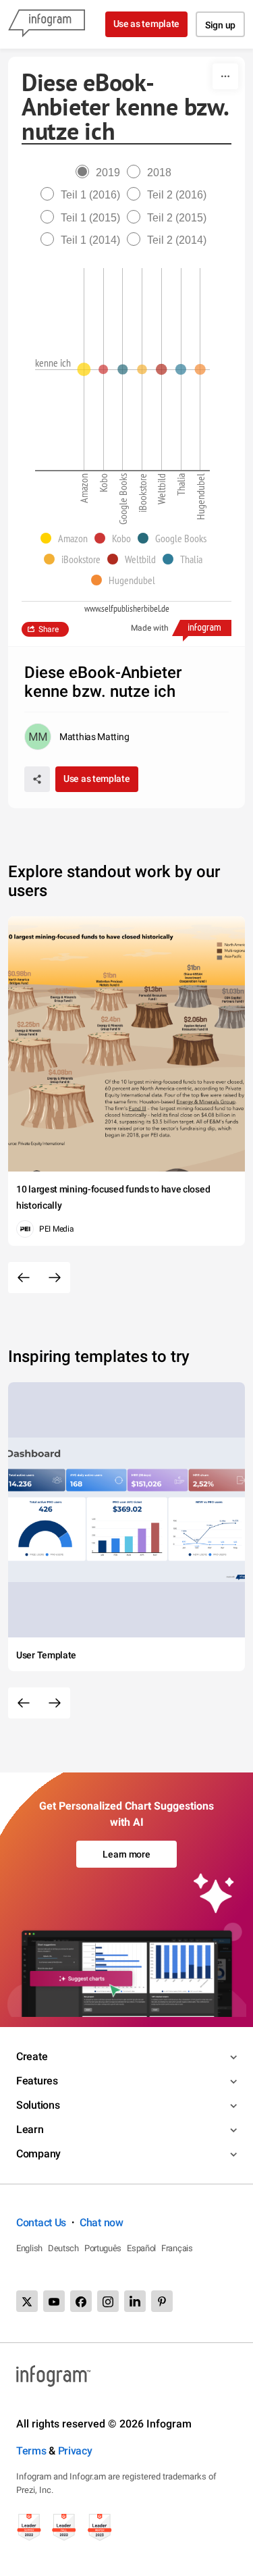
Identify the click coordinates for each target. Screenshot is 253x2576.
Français (177, 2248)
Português (103, 2248)
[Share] (37, 779)
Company (38, 2154)
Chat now (102, 2223)
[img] (84, 369)
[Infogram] (47, 24)
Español (141, 2248)
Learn (30, 2129)
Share (49, 629)
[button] (67, 538)
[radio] (101, 173)
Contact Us (41, 2223)
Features (37, 2081)
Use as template (147, 24)
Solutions (38, 2105)
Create (32, 2056)
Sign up (220, 25)
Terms (31, 2451)
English (29, 2248)
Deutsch (63, 2248)
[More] (225, 76)
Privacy (75, 2451)
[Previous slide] (24, 1278)
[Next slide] (55, 1278)
